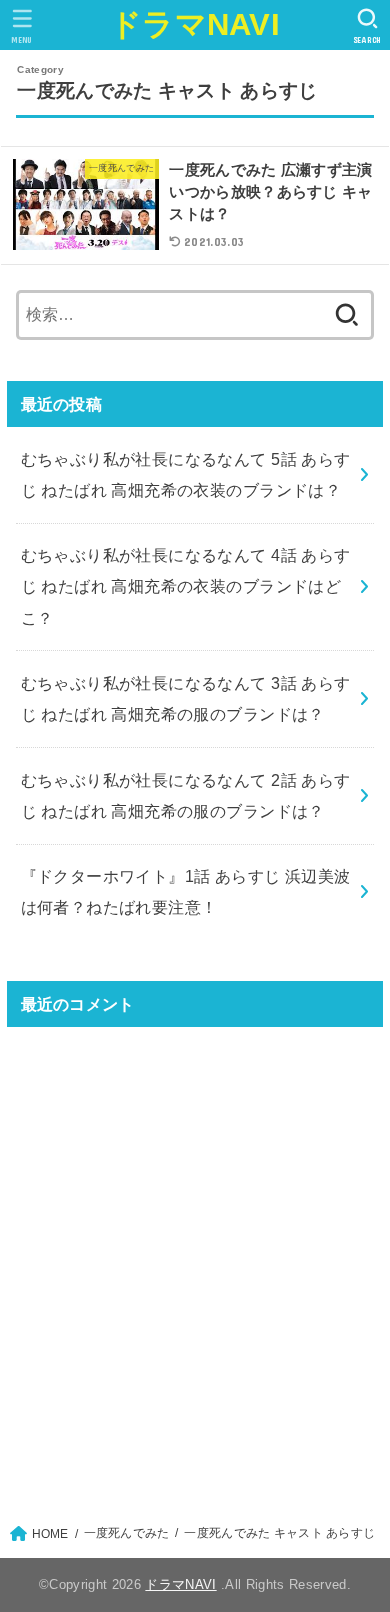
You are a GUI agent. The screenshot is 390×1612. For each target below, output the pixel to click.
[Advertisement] (195, 1264)
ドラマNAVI (195, 24)
